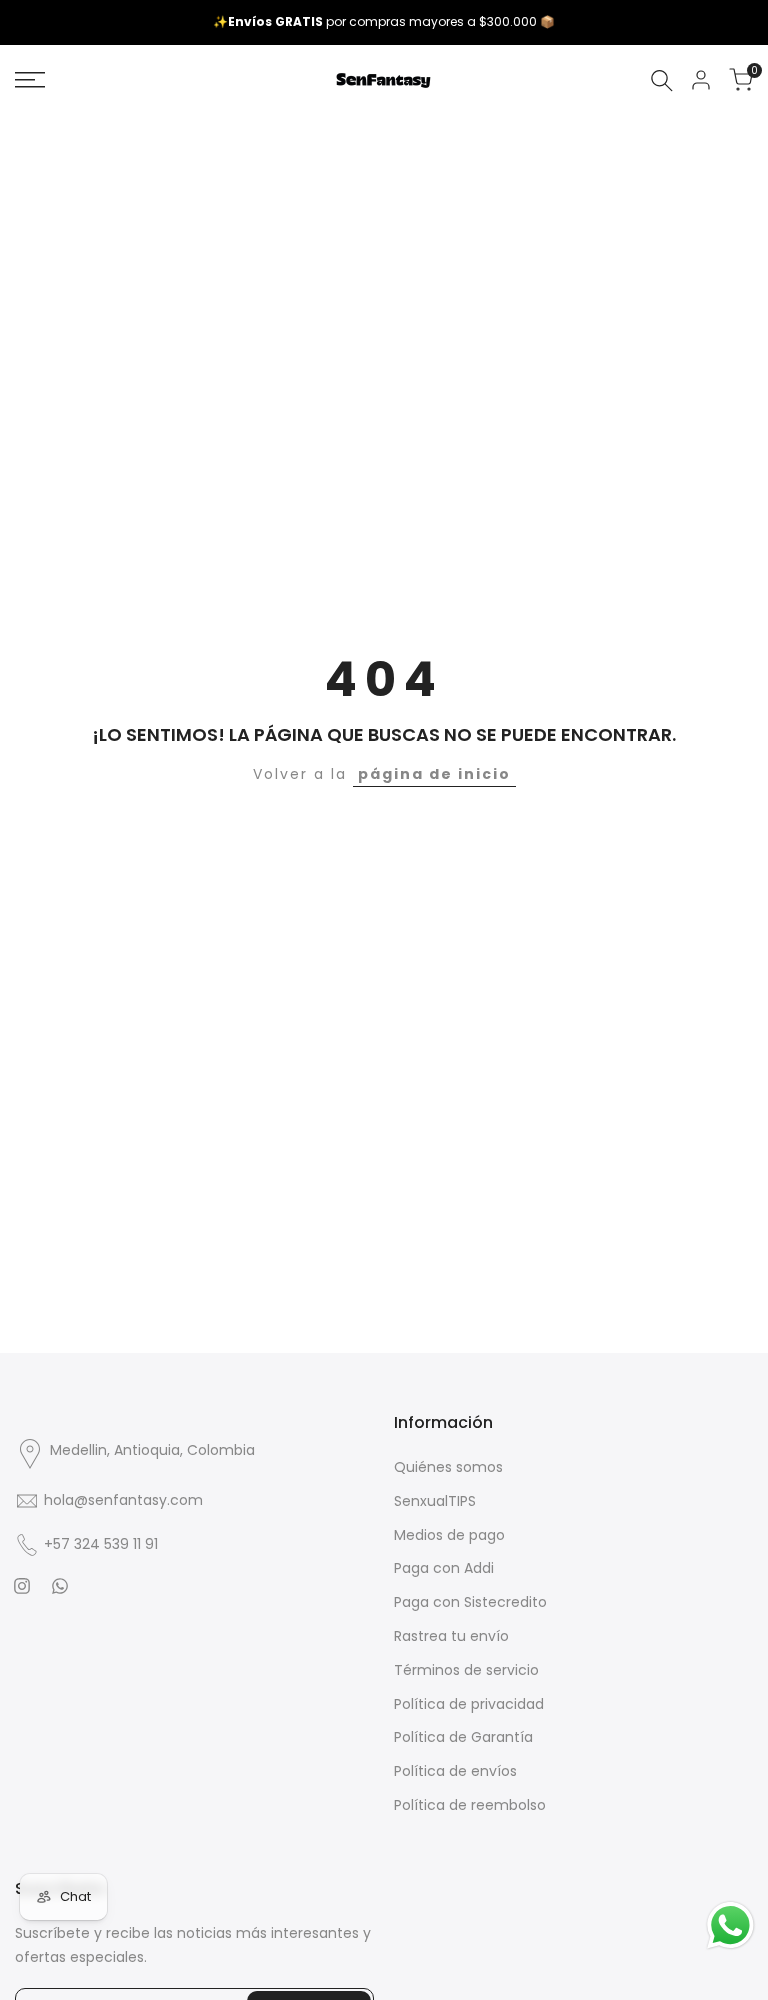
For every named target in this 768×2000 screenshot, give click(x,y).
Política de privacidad (469, 1704)
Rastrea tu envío (451, 1636)
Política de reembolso (470, 1805)
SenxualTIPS (435, 1501)
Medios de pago (449, 1535)
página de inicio (434, 774)
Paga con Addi (444, 1568)
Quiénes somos (448, 1467)
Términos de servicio (466, 1670)
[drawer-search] (662, 80)
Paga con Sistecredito (470, 1602)
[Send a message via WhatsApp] (730, 1925)
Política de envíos (455, 1771)
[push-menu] (30, 80)
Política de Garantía (463, 1737)
